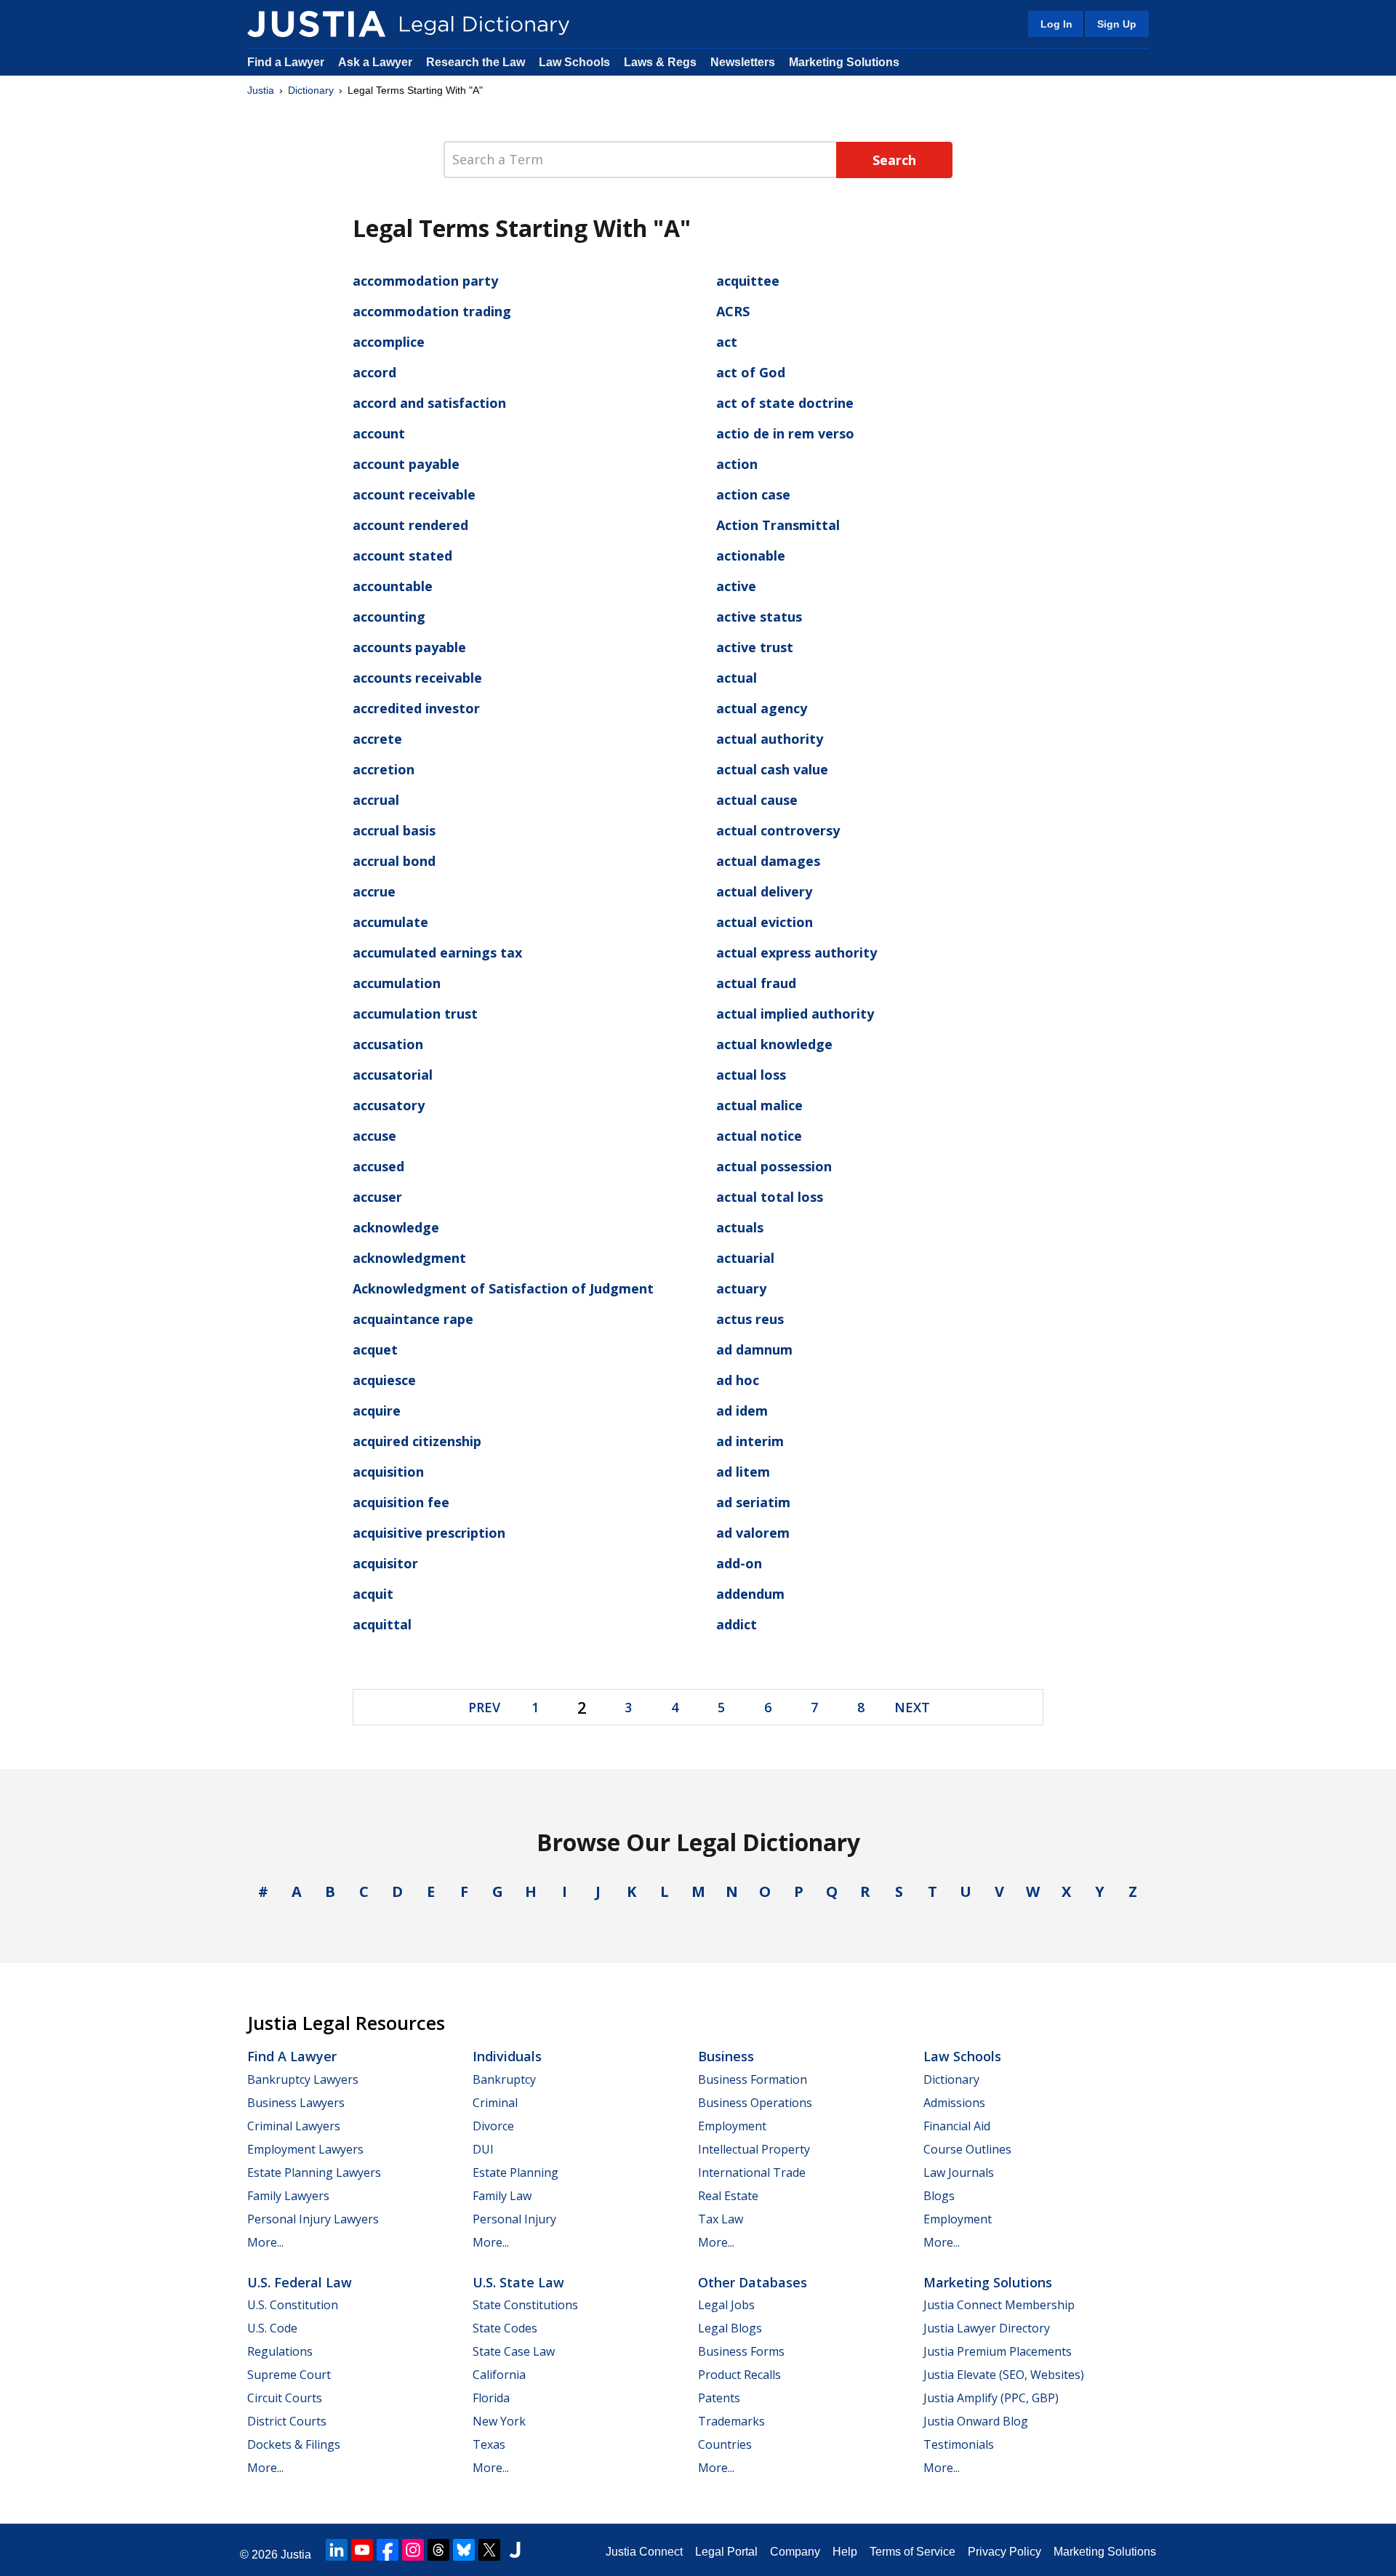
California (499, 2375)
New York (499, 2421)
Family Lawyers (288, 2196)
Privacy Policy (1004, 2552)
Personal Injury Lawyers (313, 2219)
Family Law (502, 2196)
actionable (751, 555)
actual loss (751, 1075)
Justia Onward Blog (976, 2421)
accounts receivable (417, 678)
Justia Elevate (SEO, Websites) (1004, 2375)
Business (726, 2056)
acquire (377, 1411)
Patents (719, 2398)
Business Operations (755, 2103)
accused (378, 1166)
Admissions (954, 2103)
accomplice (389, 342)
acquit (373, 1594)
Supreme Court (289, 2375)
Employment (732, 2126)
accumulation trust (415, 1014)
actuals (740, 1227)
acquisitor (385, 1563)
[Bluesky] (464, 2550)
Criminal (495, 2103)
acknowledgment (409, 1258)
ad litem (743, 1472)
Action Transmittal (778, 525)
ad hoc (738, 1380)
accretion (384, 769)
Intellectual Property (754, 2149)
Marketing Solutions (844, 62)
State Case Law (514, 2351)
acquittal (382, 1624)
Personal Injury (514, 2219)
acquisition (388, 1472)
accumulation (397, 983)
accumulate (390, 922)
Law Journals (959, 2172)
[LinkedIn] (337, 2550)
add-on (739, 1563)
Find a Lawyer (286, 62)
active (736, 586)
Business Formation (753, 2079)
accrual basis (394, 830)
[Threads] (438, 2550)
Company (795, 2552)
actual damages (768, 861)
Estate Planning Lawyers (314, 2172)
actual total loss (770, 1197)
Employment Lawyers (305, 2149)
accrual (376, 800)
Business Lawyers (296, 2103)
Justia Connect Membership (999, 2305)
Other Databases (753, 2282)
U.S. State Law (518, 2282)
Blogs (939, 2196)
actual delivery (764, 891)
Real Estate (728, 2196)
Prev (484, 1707)
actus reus (750, 1319)
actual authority (770, 739)
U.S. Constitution (293, 2305)
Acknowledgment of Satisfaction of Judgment (503, 1288)
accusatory (389, 1105)
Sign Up (1117, 24)
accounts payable (409, 647)
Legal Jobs (726, 2305)
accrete (377, 739)
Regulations (280, 2351)
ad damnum (754, 1349)
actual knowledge (774, 1044)
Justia (261, 90)
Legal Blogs (730, 2328)
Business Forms (741, 2351)
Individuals (507, 2056)
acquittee (748, 281)
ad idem (742, 1411)
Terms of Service (912, 2552)
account (379, 433)
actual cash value (772, 769)
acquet (375, 1349)
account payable (406, 464)
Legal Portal (726, 2552)
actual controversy (778, 830)
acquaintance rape (413, 1319)
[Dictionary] (316, 24)
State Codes (505, 2328)
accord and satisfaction (429, 403)
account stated (402, 555)
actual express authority (797, 952)
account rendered (410, 525)
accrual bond (394, 861)
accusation (388, 1044)
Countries (725, 2444)
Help (845, 2552)
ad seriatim (753, 1502)
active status (759, 617)
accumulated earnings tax (437, 952)
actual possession (774, 1166)
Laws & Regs (660, 62)
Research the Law (476, 62)
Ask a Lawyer (377, 62)
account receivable (414, 494)
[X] (489, 2550)
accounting (389, 617)
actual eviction (765, 922)
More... (265, 2242)
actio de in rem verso (785, 433)
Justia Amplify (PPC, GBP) (991, 2398)
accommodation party (425, 281)
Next (912, 1707)
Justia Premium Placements (998, 2351)
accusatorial (393, 1075)
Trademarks (731, 2421)
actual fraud (756, 983)
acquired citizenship (417, 1441)
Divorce (493, 2126)
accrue (374, 891)
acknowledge (396, 1227)
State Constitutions (525, 2305)
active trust (755, 647)
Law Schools (574, 62)
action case (753, 494)
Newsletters (743, 62)
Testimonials (959, 2444)
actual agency (762, 708)
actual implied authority (795, 1014)
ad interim (750, 1441)
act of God (751, 372)
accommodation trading (432, 311)
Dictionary (311, 90)
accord (374, 372)
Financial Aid (957, 2126)
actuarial (745, 1258)
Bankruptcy (504, 2079)
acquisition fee (401, 1502)
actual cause (757, 800)
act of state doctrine (785, 403)
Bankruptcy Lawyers (303, 2079)
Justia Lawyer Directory (987, 2328)
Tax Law (721, 2219)
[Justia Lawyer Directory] (515, 2550)
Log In (1056, 24)
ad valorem (753, 1533)
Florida (491, 2398)
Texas (489, 2444)
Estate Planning (516, 2172)
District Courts (287, 2421)
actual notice (759, 1136)
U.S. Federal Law (300, 2282)
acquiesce (384, 1380)
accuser (377, 1197)
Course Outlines (967, 2149)
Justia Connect (644, 2552)
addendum (750, 1594)
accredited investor (416, 708)
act (727, 342)
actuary (741, 1288)
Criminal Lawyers (294, 2126)
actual (737, 678)
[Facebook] (388, 2550)
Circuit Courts (285, 2398)
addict (737, 1624)
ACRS (733, 311)
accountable (393, 586)
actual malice (759, 1105)
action (737, 464)
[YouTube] (362, 2550)
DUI (483, 2149)
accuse (374, 1136)
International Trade (752, 2172)
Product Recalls (739, 2375)
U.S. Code (272, 2328)
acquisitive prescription (429, 1533)
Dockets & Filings (294, 2444)
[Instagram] (413, 2550)
